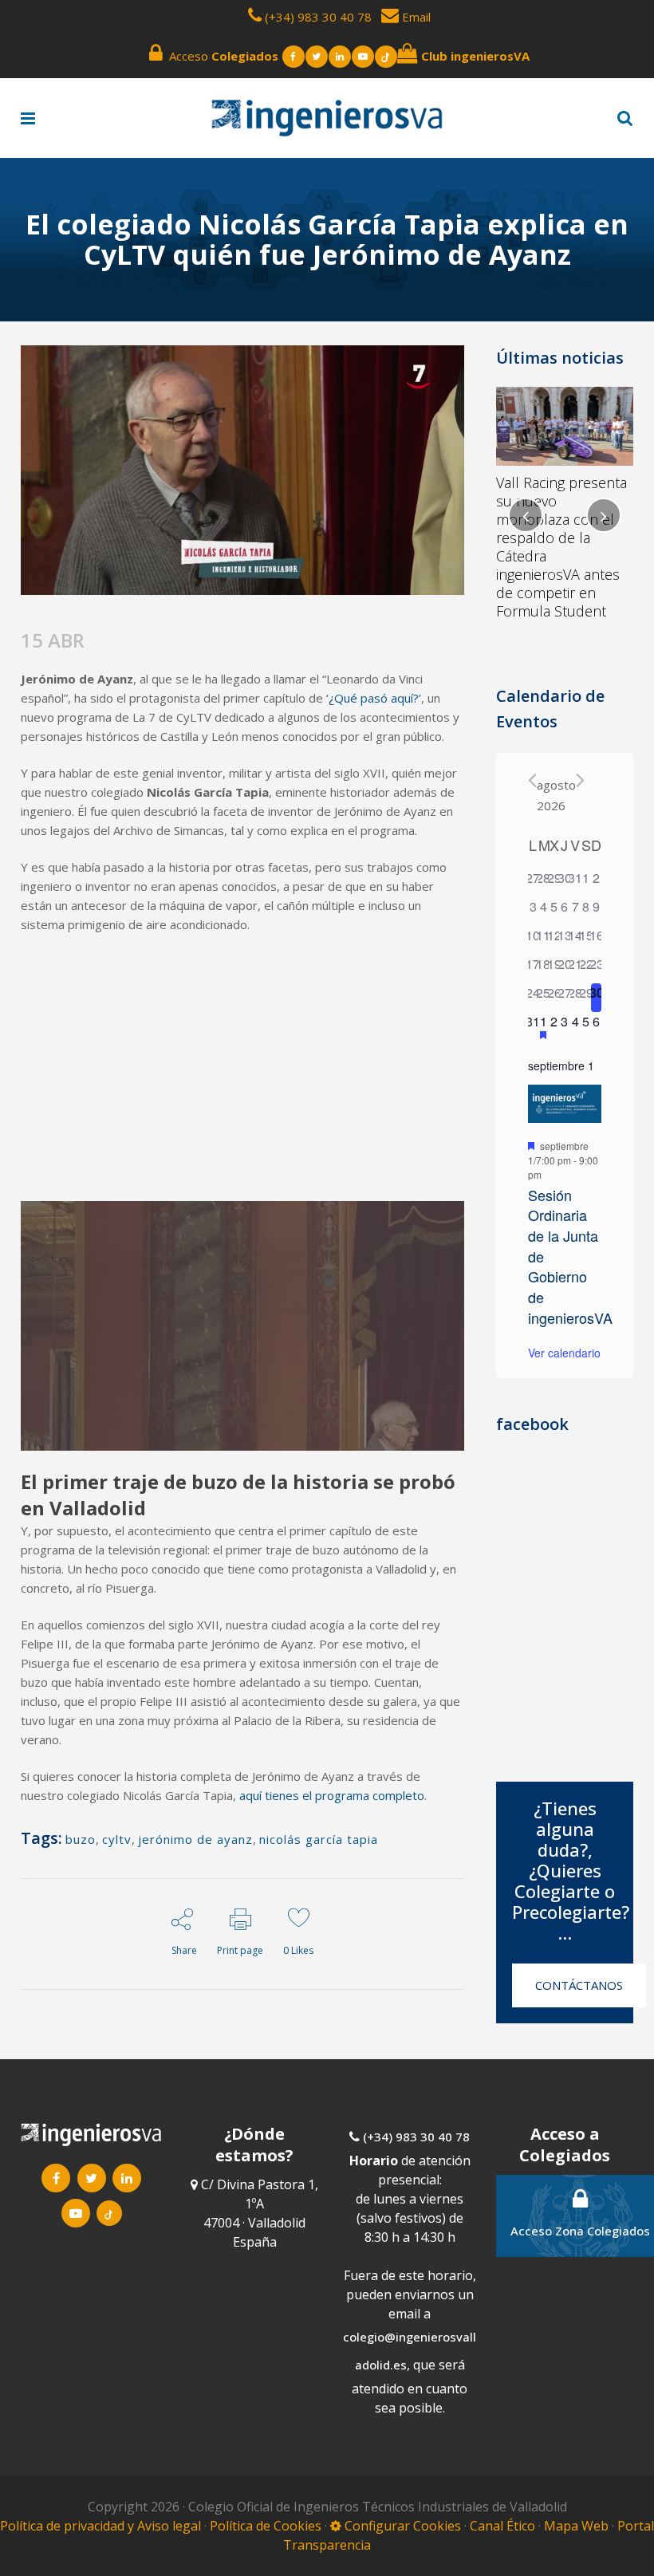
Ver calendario (564, 1353)
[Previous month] (532, 780)
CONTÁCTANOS (579, 1985)
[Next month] (580, 780)
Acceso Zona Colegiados (580, 2231)
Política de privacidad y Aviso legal (102, 2526)
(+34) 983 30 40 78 (318, 17)
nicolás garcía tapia (319, 1839)
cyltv (117, 1839)
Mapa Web (576, 2526)
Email (415, 17)
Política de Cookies (267, 2526)
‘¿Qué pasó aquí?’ (374, 698)
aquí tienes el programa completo (332, 1795)
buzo (81, 1839)
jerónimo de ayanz (195, 1839)
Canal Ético (502, 2526)
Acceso (221, 56)
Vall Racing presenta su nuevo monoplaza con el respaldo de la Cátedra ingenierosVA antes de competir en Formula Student (561, 547)
